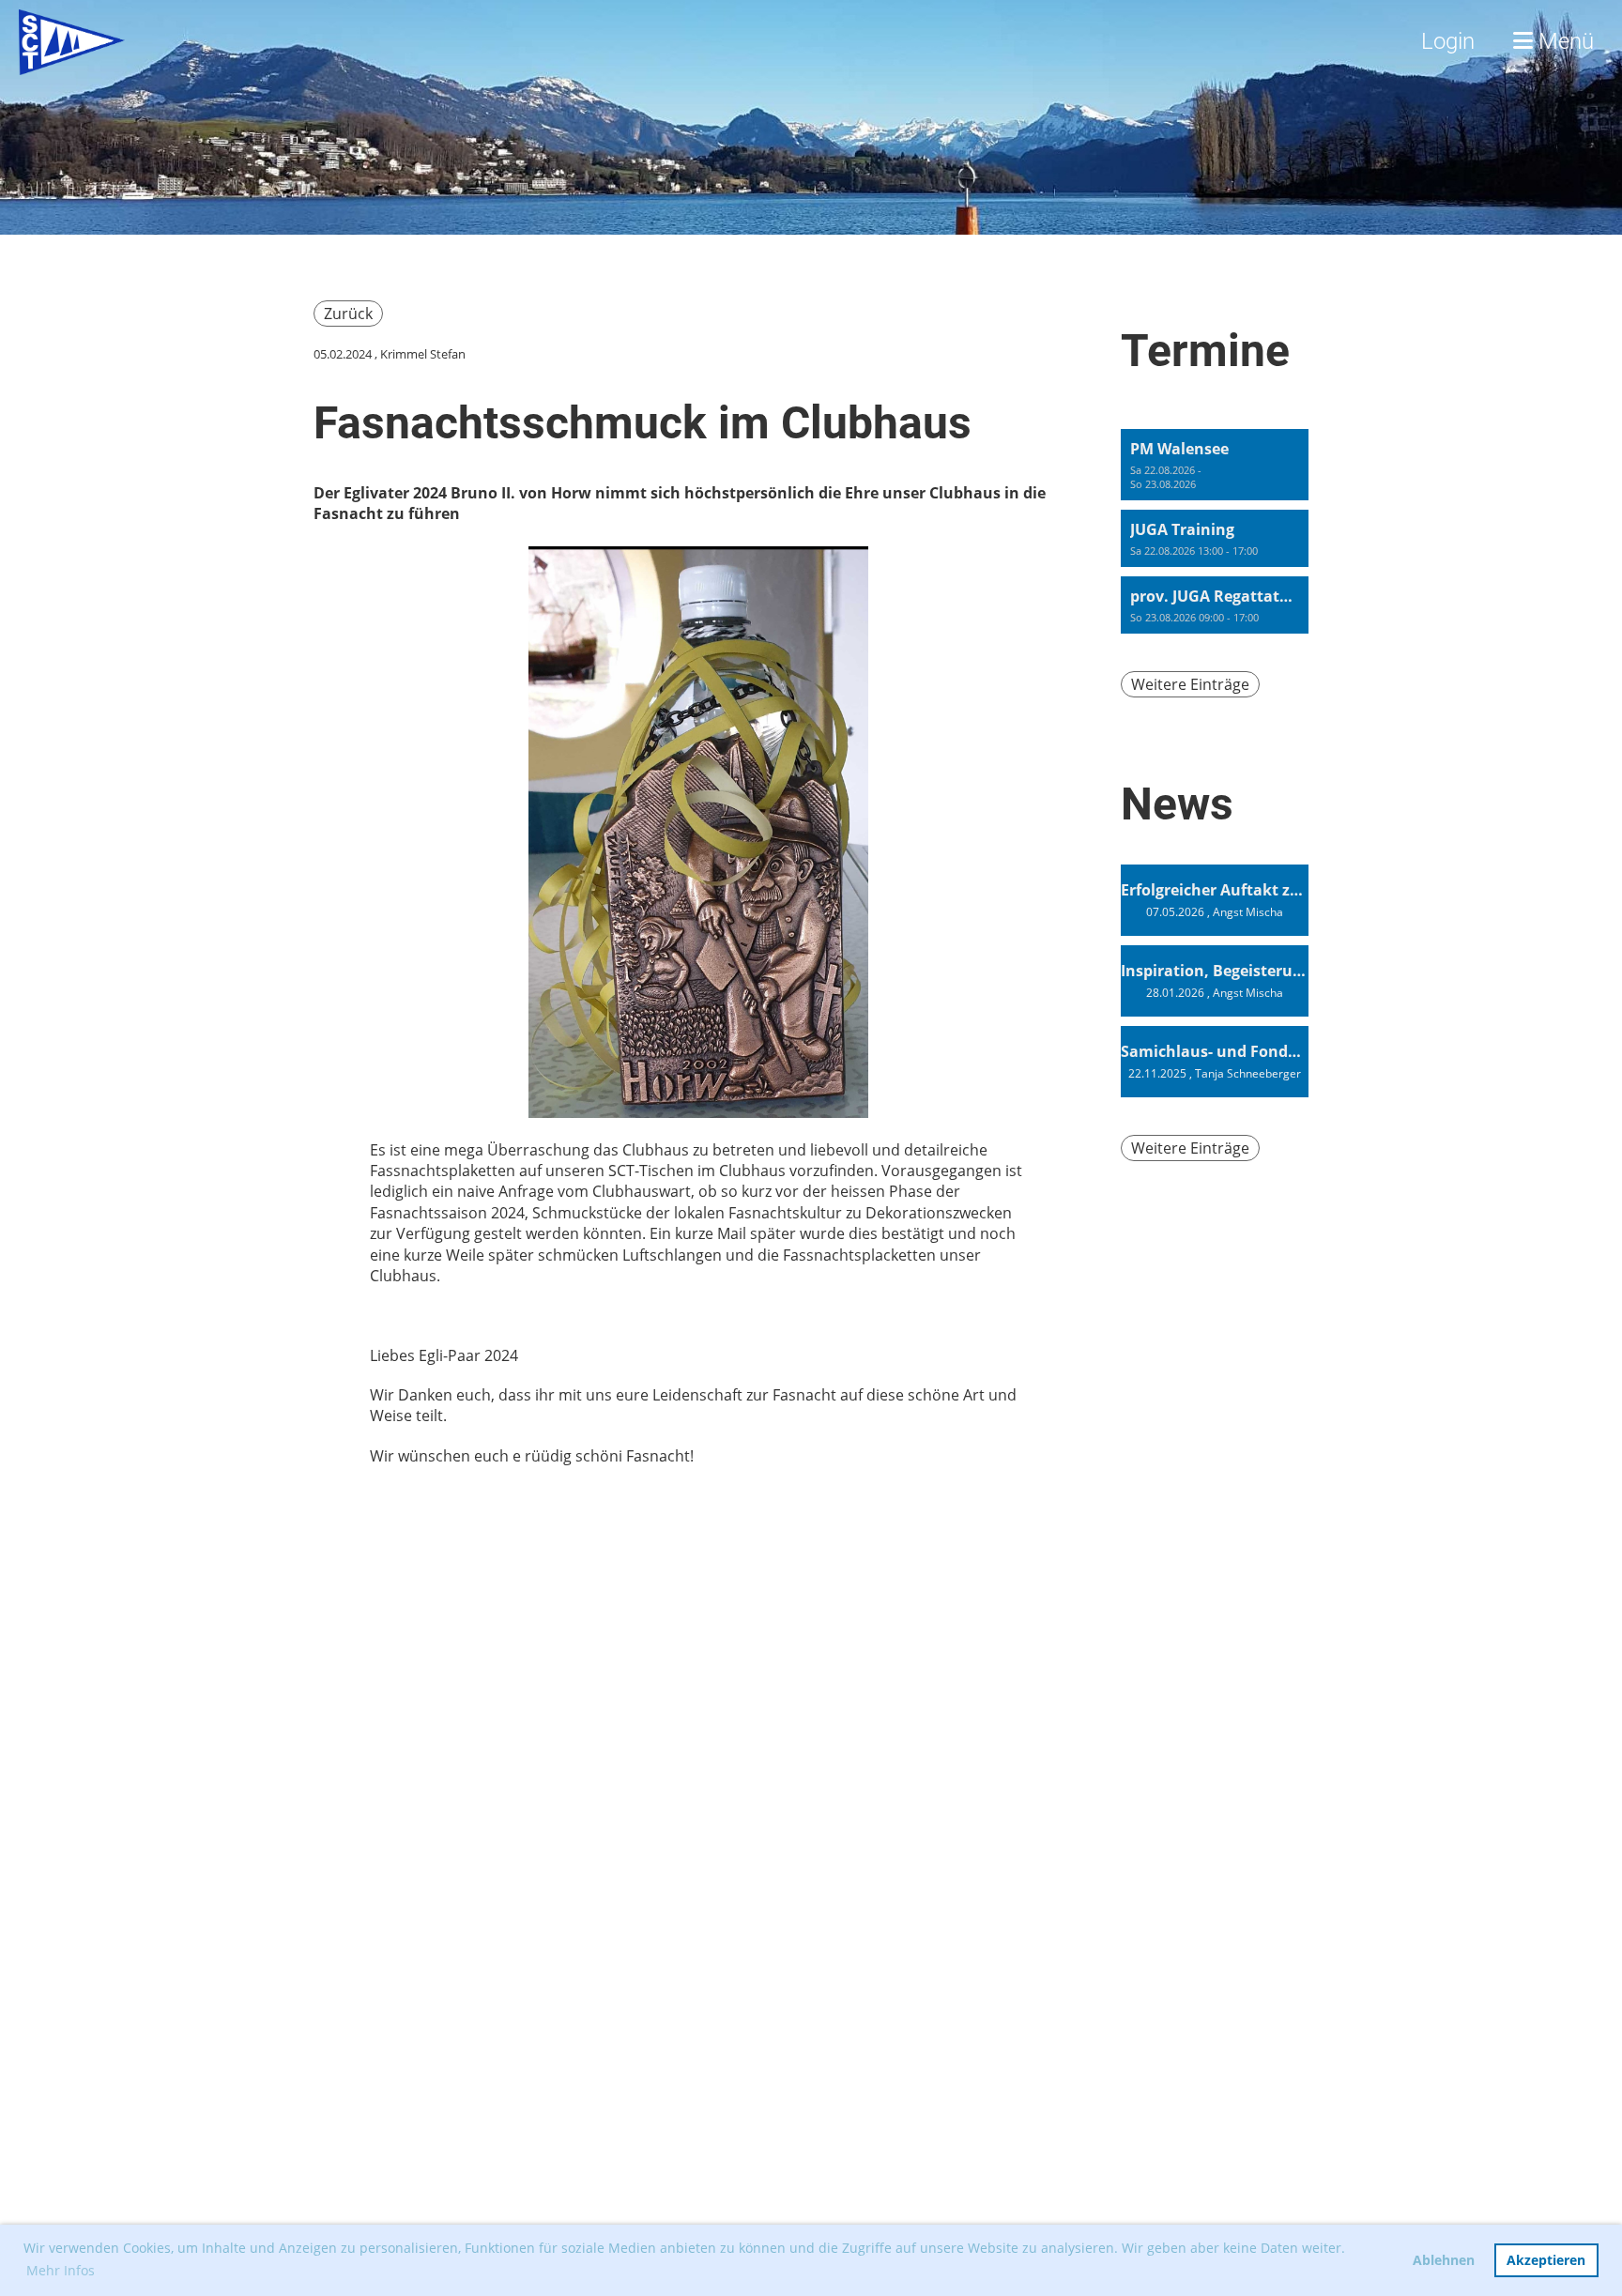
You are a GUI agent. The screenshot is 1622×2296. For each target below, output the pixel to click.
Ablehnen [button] (1444, 2260)
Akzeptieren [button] (1546, 2260)
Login (1448, 41)
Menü (1563, 41)
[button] (1215, 465)
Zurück (348, 314)
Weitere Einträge (1190, 684)
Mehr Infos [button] (61, 2270)
